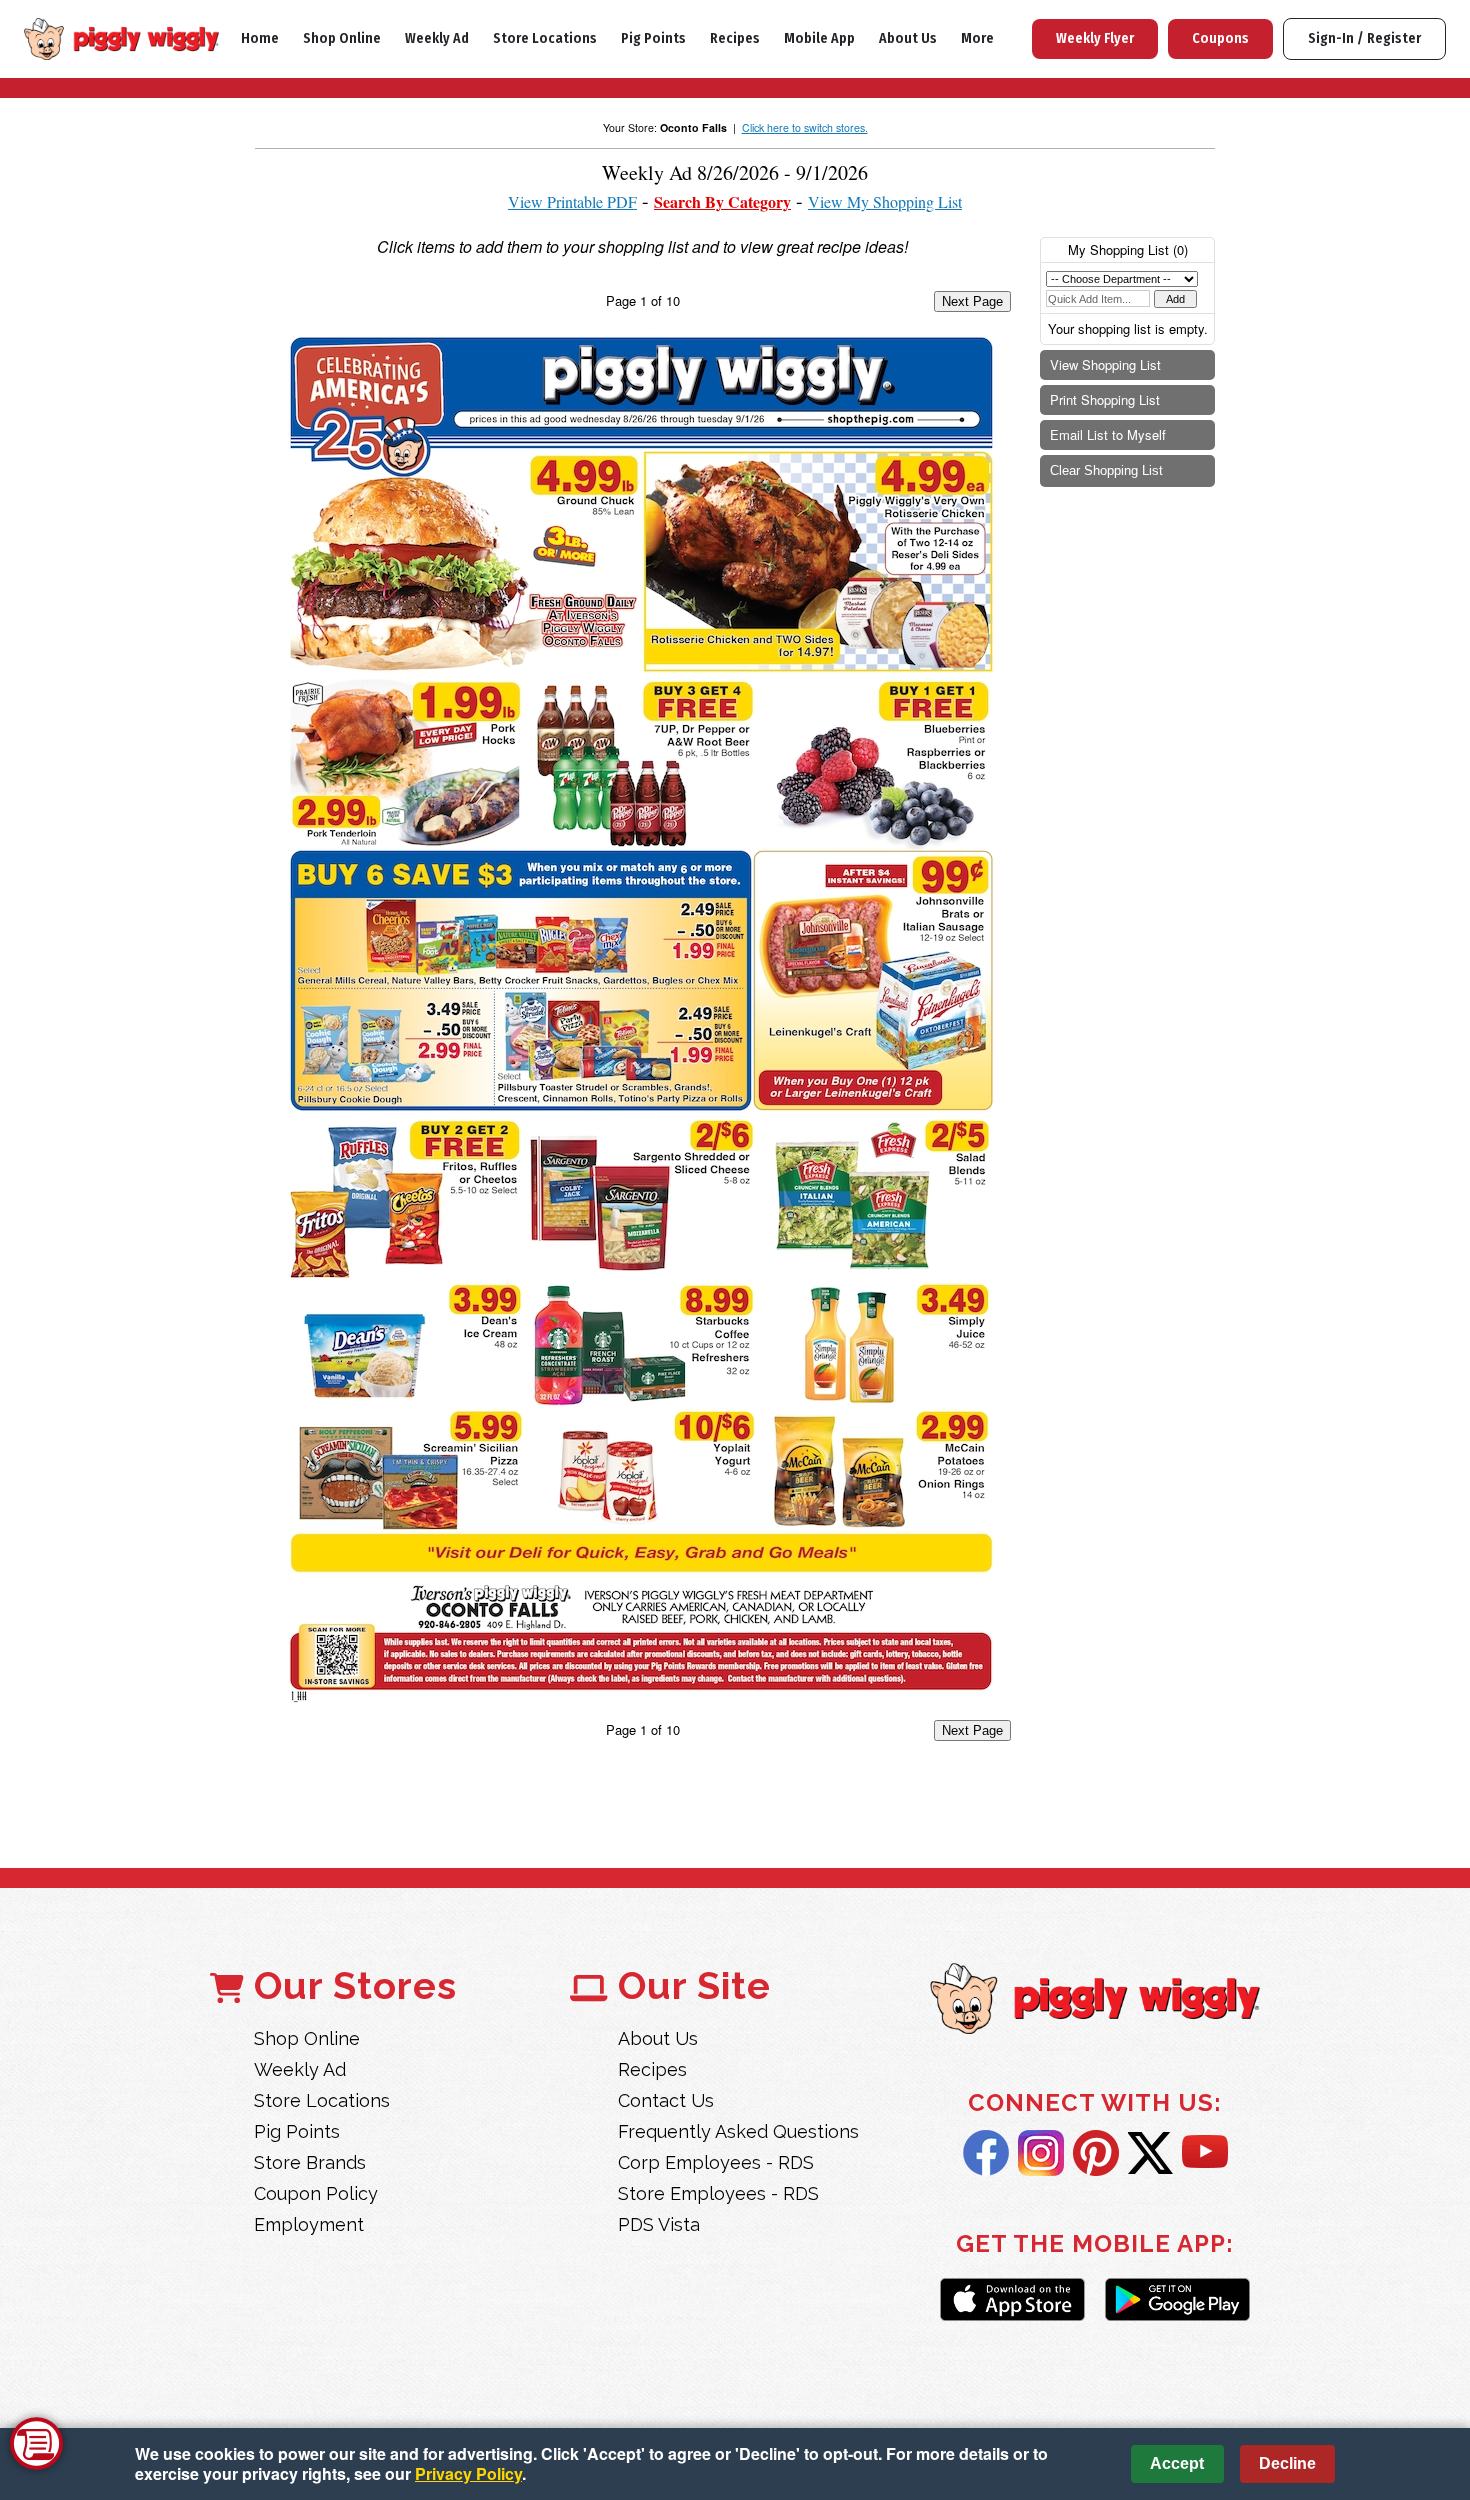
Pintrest (1096, 2153)
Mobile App (819, 38)
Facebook (986, 2153)
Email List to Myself (1108, 434)
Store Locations (545, 38)
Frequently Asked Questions (738, 2131)
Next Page (972, 301)
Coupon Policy (316, 2193)
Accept (1177, 2463)
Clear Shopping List (1106, 470)
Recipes (735, 38)
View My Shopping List (885, 201)
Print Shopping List (1105, 399)
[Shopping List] (36, 2443)
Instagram (1041, 2153)
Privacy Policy (468, 2473)
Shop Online (342, 38)
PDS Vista (659, 2224)
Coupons (1220, 38)
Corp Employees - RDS (716, 2162)
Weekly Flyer (1095, 38)
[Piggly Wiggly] (1095, 2000)
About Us (908, 38)
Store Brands (310, 2162)
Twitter (1150, 2153)
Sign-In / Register (1364, 38)
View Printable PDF (572, 201)
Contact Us (666, 2100)
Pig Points (653, 38)
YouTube (1205, 2153)
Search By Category (722, 201)
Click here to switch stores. (805, 127)
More (977, 38)
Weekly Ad (437, 38)
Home (260, 38)
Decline (1287, 2463)
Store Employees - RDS (718, 2193)
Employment (309, 2224)
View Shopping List (1105, 364)
